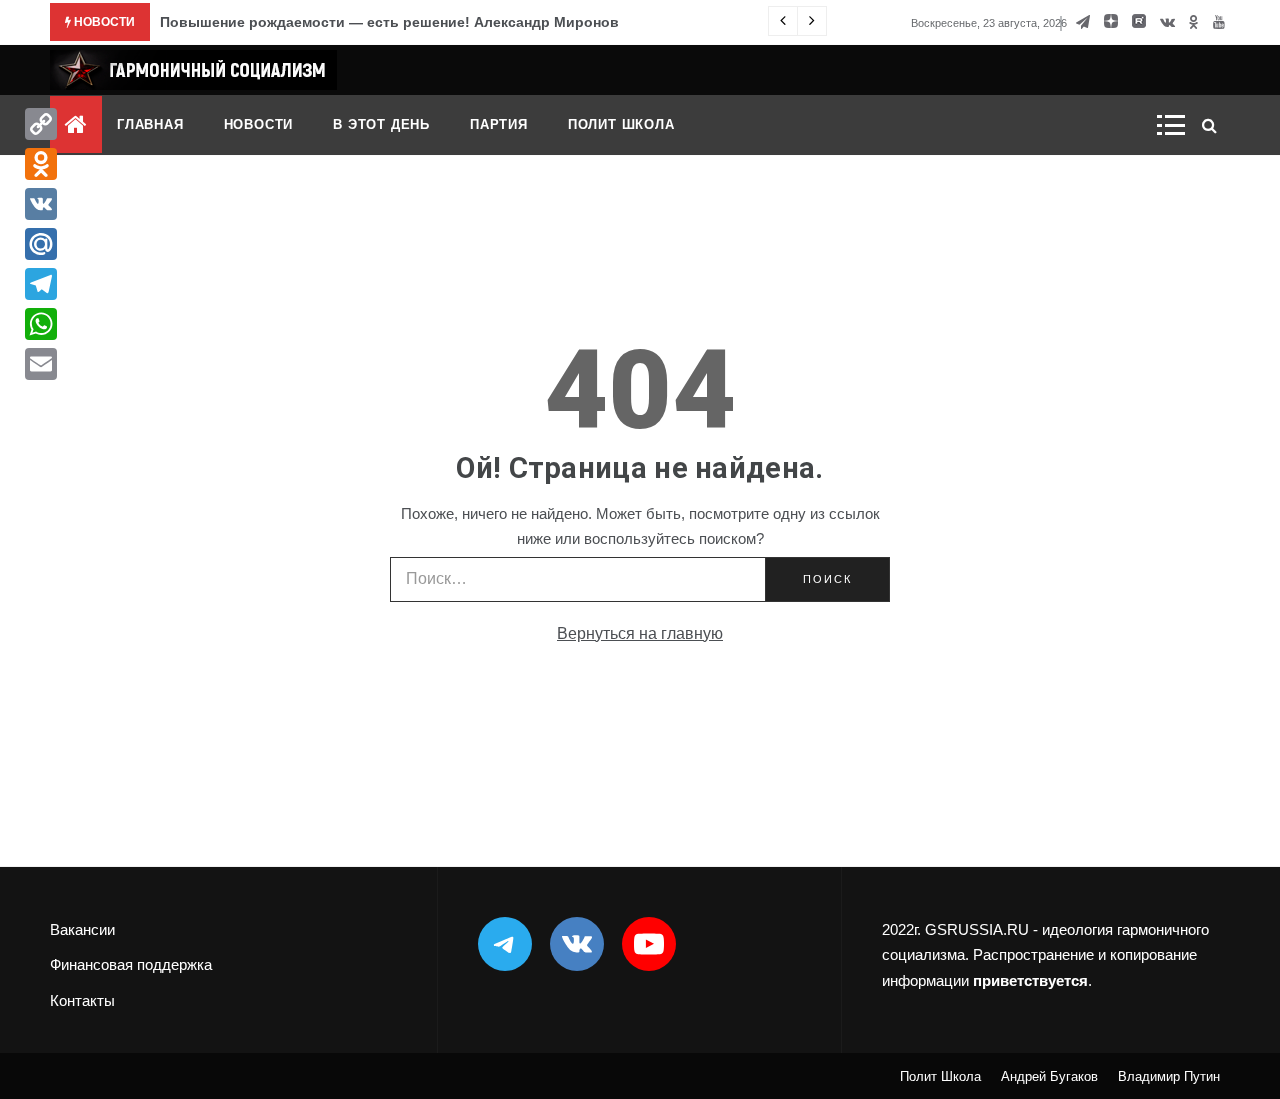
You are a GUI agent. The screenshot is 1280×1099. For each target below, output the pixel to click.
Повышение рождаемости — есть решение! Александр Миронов (389, 22)
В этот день (381, 124)
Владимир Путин (1169, 1076)
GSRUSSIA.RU (977, 929)
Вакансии (82, 929)
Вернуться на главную (640, 633)
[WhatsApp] (41, 324)
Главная (150, 124)
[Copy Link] (41, 124)
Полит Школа (621, 124)
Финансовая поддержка (131, 964)
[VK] (41, 204)
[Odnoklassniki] (41, 164)
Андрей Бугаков (1049, 1076)
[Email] (41, 364)
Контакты (82, 1000)
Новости (259, 124)
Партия (499, 124)
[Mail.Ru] (41, 244)
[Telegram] (41, 284)
